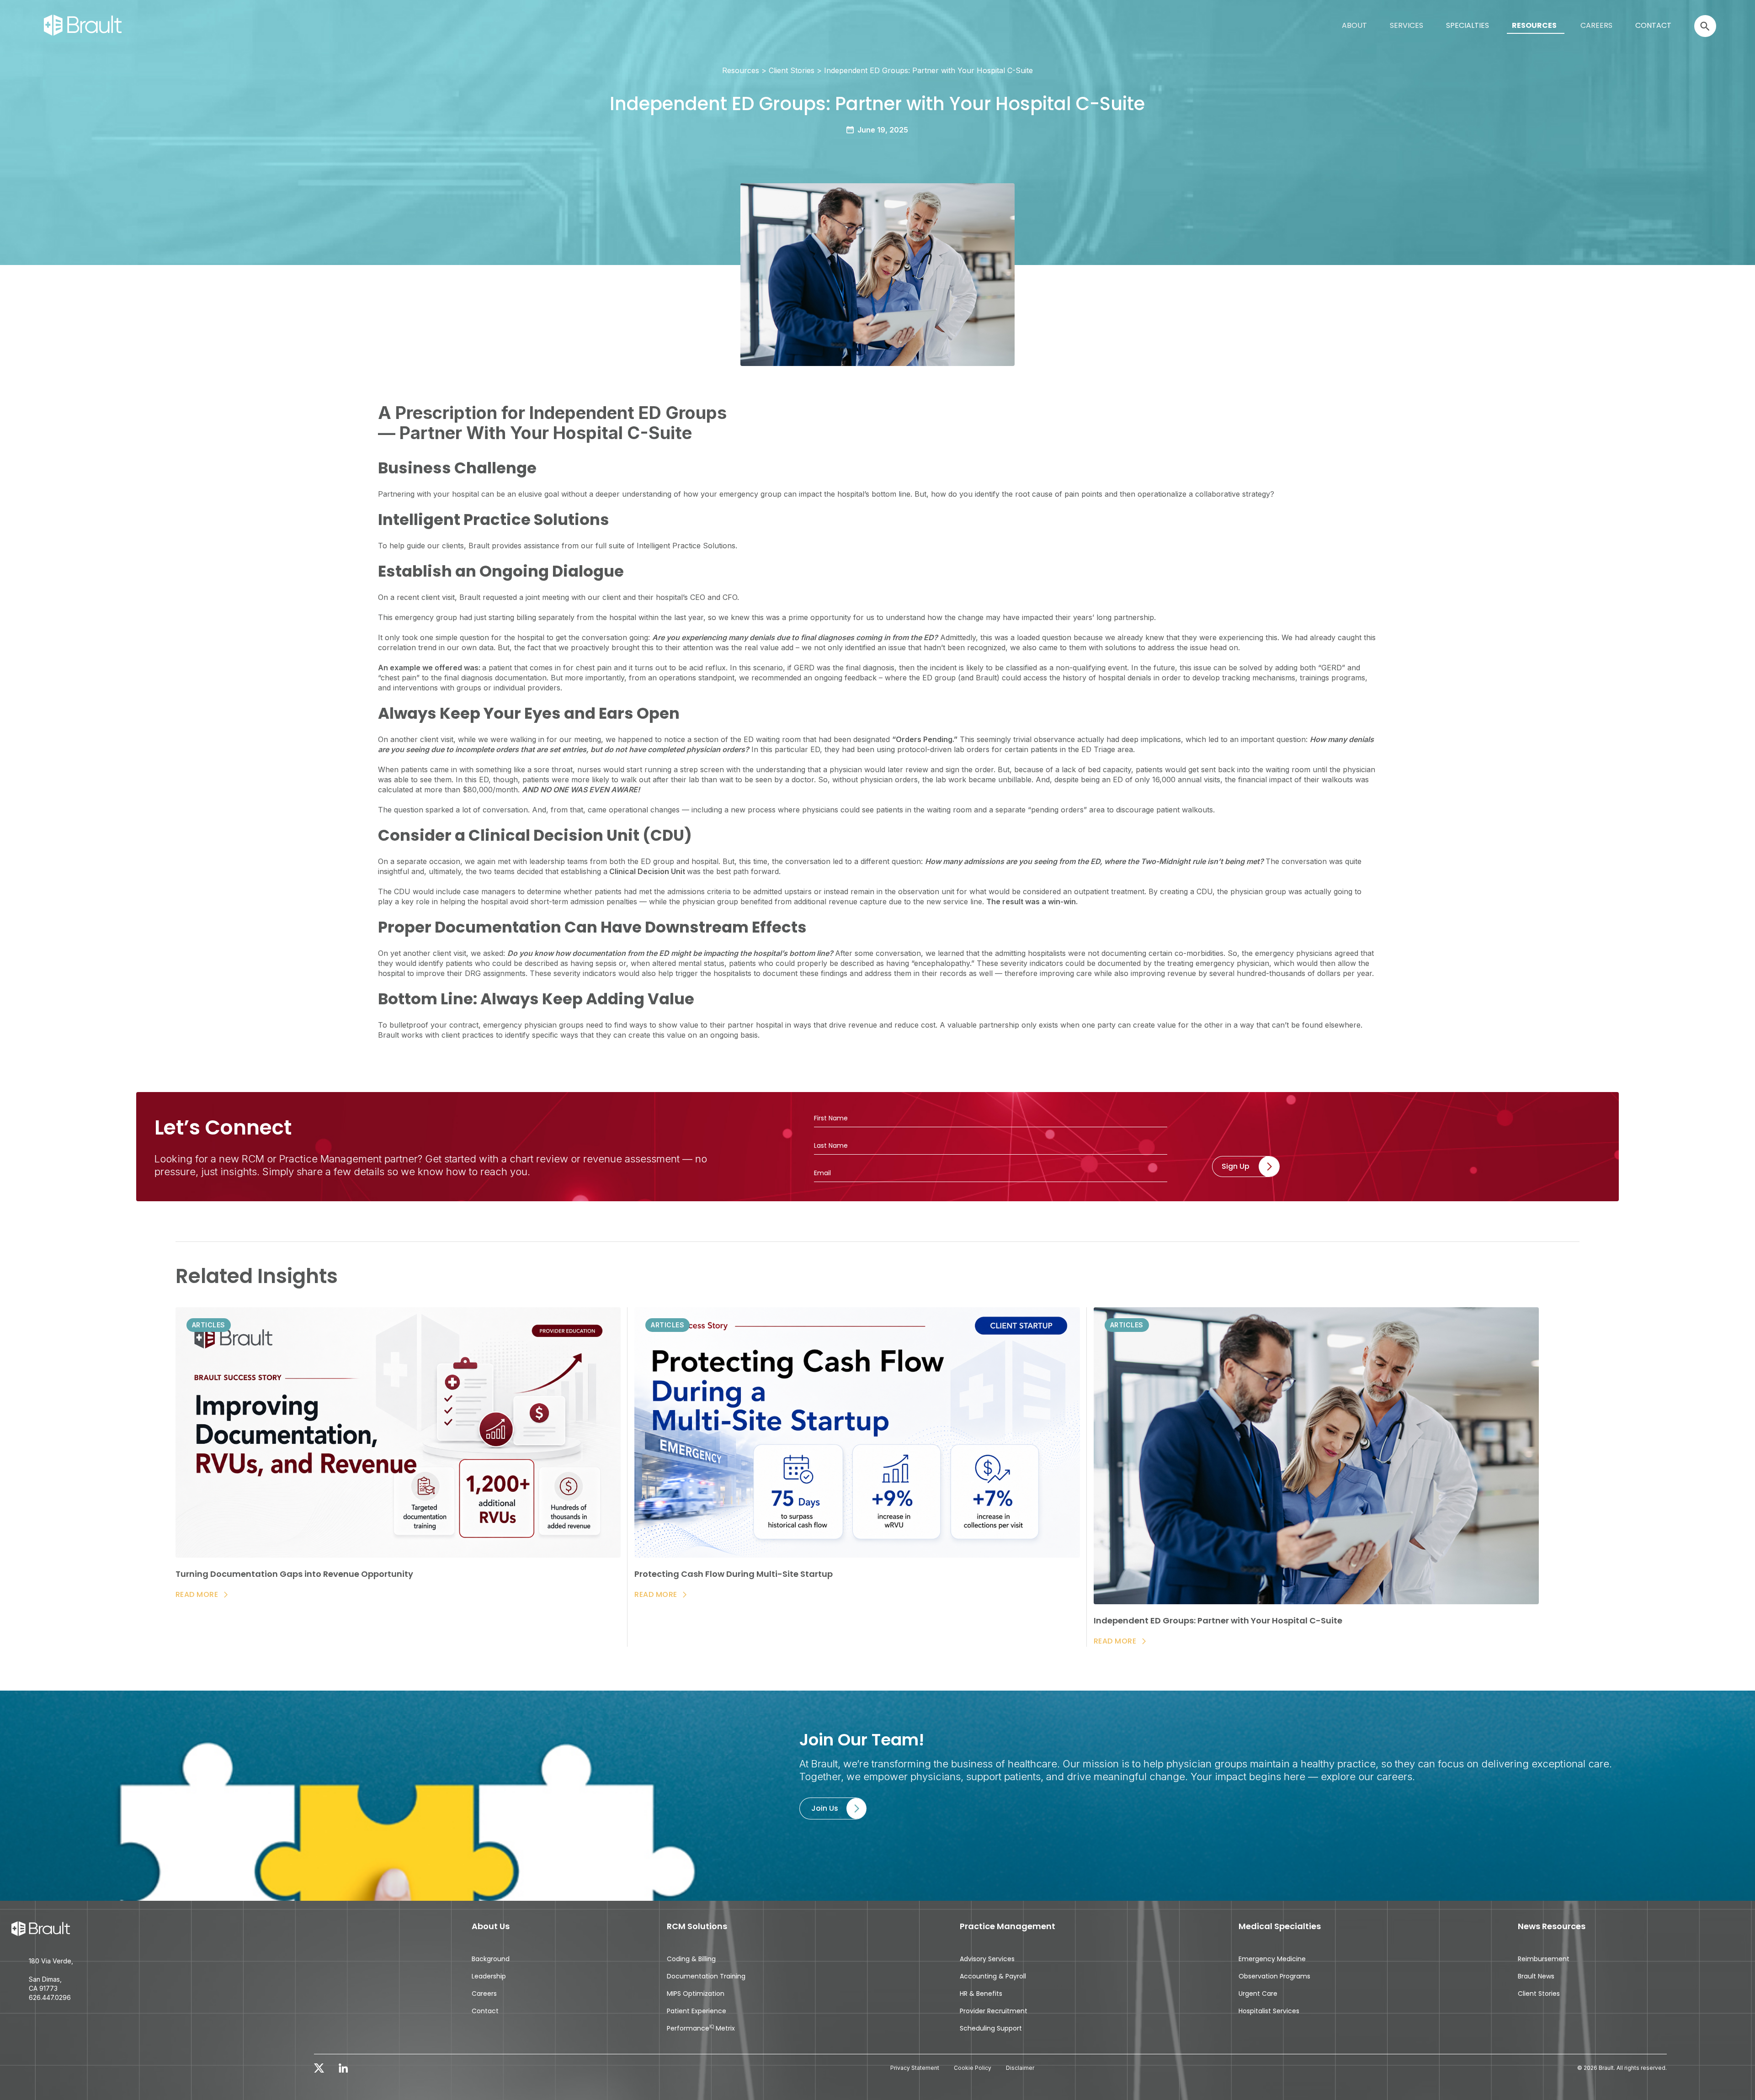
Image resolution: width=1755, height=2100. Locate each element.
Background (491, 1959)
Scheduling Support (991, 2028)
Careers (484, 1994)
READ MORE (197, 1595)
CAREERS (1596, 25)
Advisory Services (987, 1959)
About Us (491, 1927)
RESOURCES (1534, 25)
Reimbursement (1544, 1959)
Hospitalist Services (1269, 2011)
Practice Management (1008, 1927)
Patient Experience (697, 2011)
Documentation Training (706, 1976)
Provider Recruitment (994, 2011)
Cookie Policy (973, 2068)
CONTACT (1653, 25)
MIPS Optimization (696, 1994)
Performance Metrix (701, 2028)
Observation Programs (1274, 1976)
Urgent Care (1258, 1994)
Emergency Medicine (1272, 1959)
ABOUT (1354, 25)
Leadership (489, 1976)
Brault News (1536, 1976)
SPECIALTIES (1468, 25)
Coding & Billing (691, 1959)
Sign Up (1236, 1166)
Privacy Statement (915, 2068)
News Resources (1552, 1927)
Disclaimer (1020, 2068)
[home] (7, 15)
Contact (485, 2011)
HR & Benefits (981, 1994)
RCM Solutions (697, 1927)
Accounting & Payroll (993, 1976)
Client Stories (1539, 1994)
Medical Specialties (1280, 1927)
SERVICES (1407, 25)
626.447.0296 (50, 1997)
